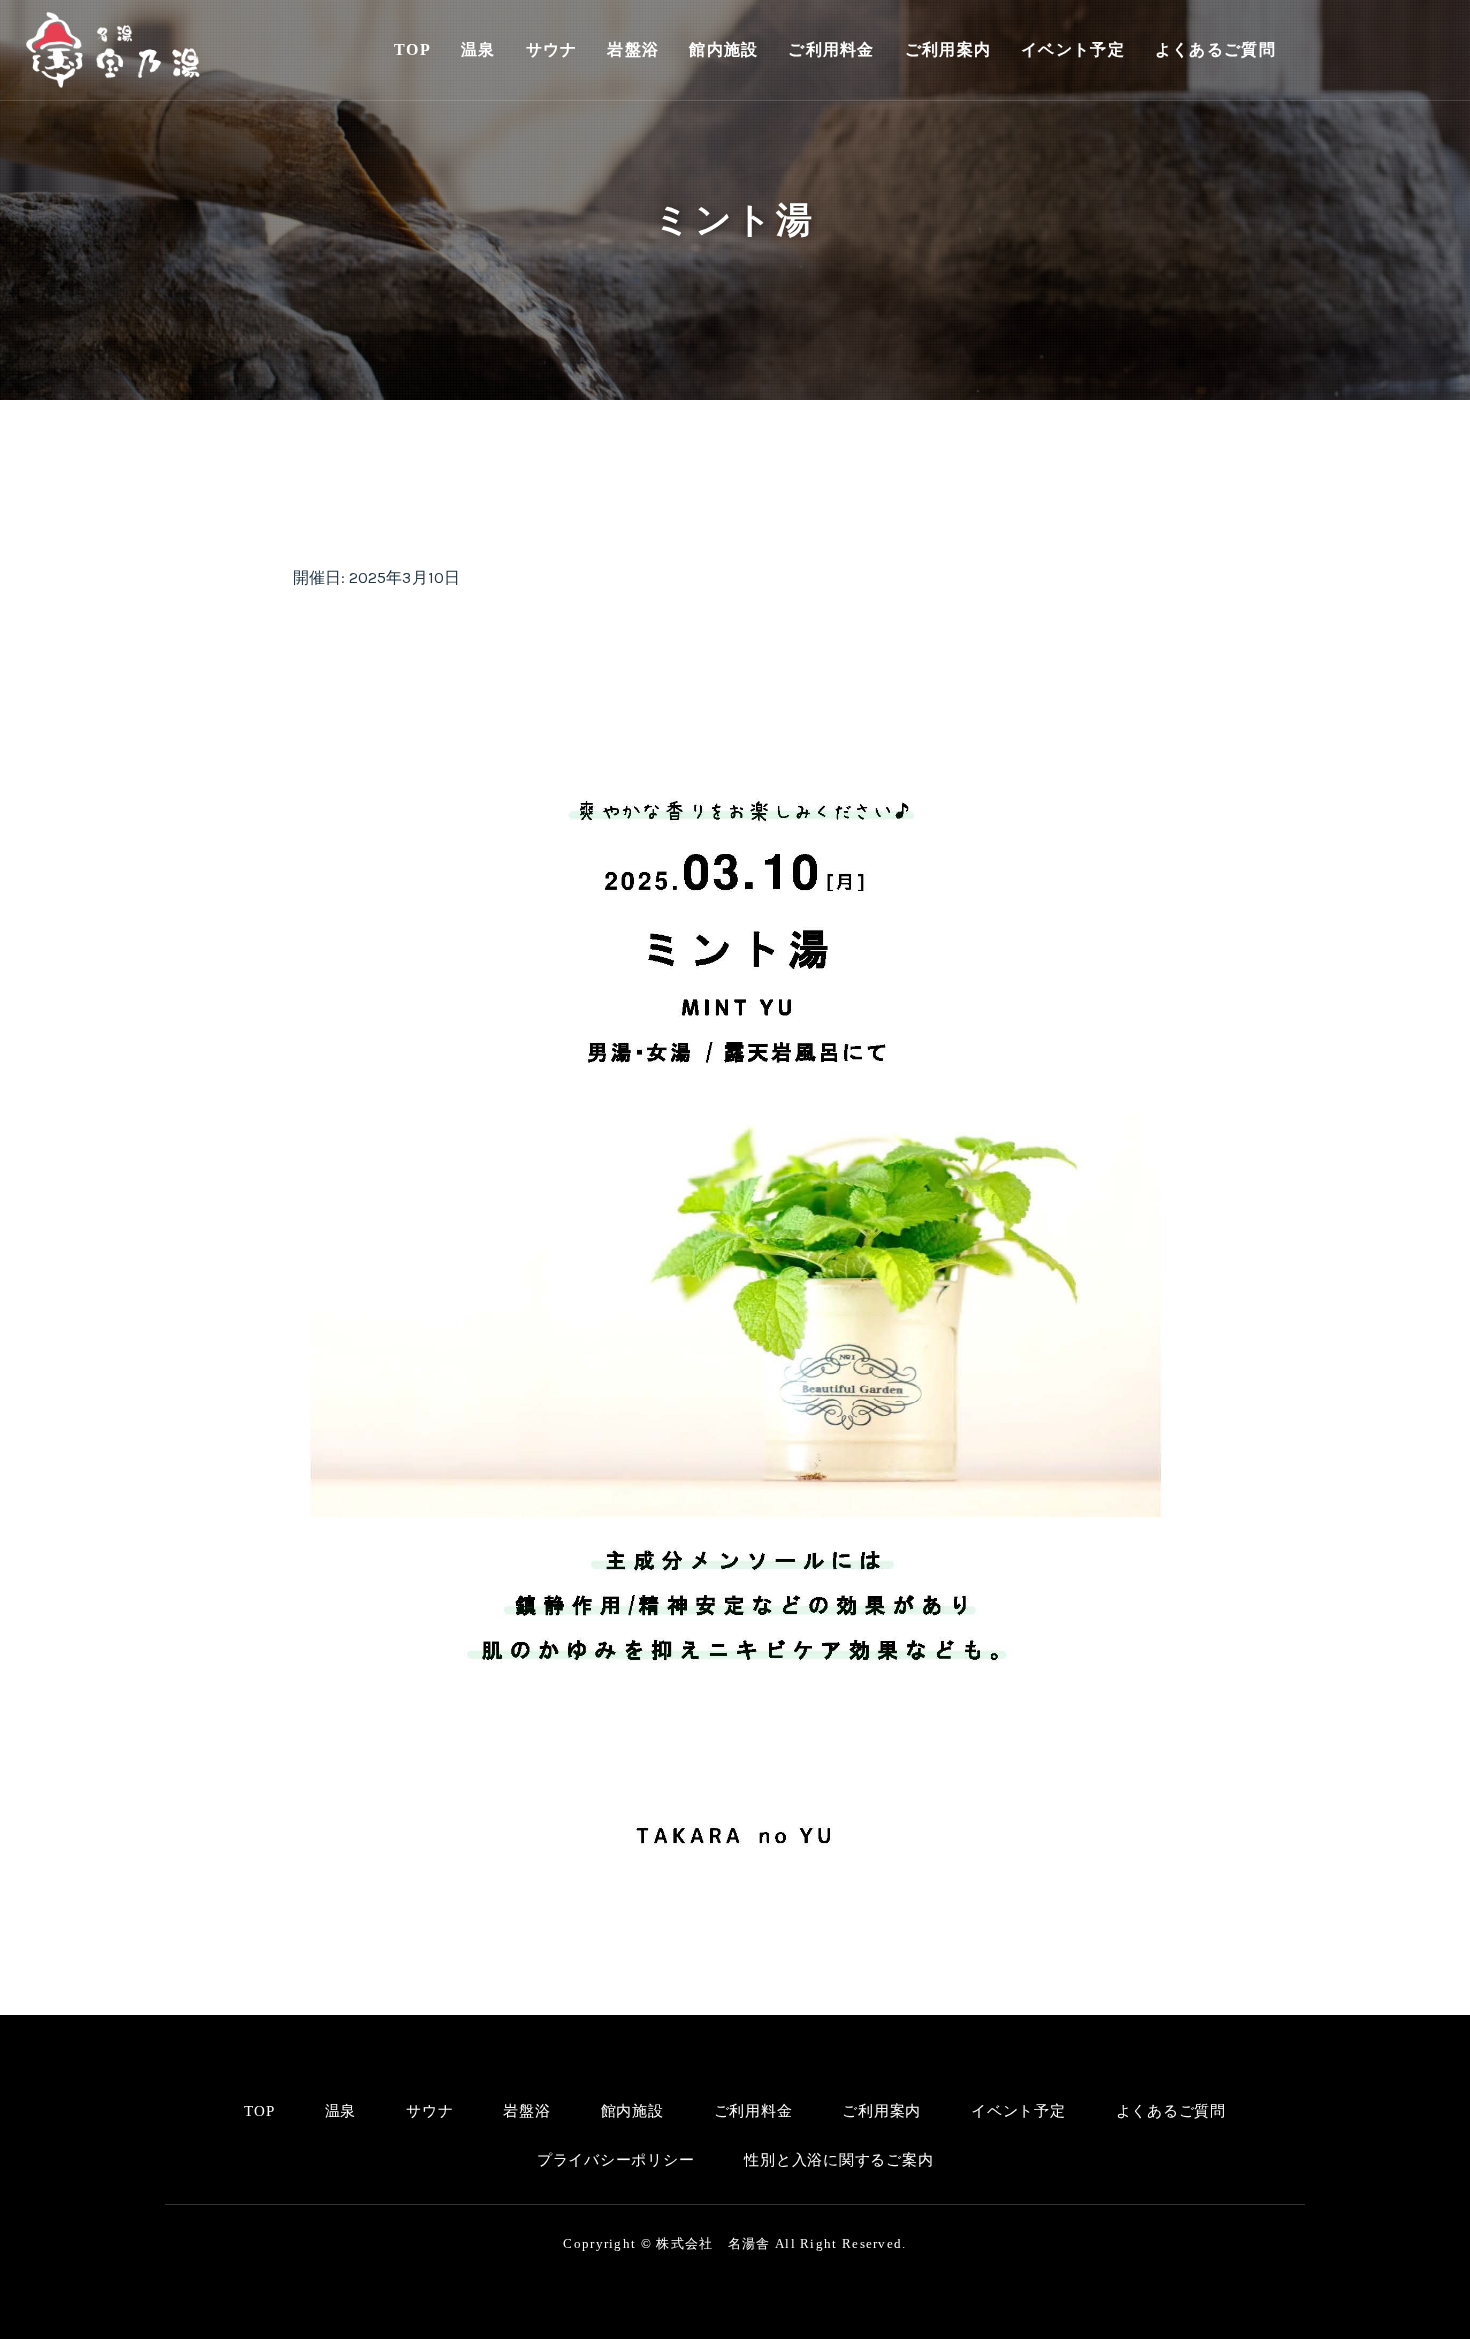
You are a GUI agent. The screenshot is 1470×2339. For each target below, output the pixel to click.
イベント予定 (1073, 49)
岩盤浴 (633, 49)
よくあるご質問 (1215, 49)
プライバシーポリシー (616, 2160)
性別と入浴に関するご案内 (838, 2160)
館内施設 (723, 49)
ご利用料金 (831, 49)
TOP (412, 49)
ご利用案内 (948, 49)
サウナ (552, 49)
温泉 (478, 49)
